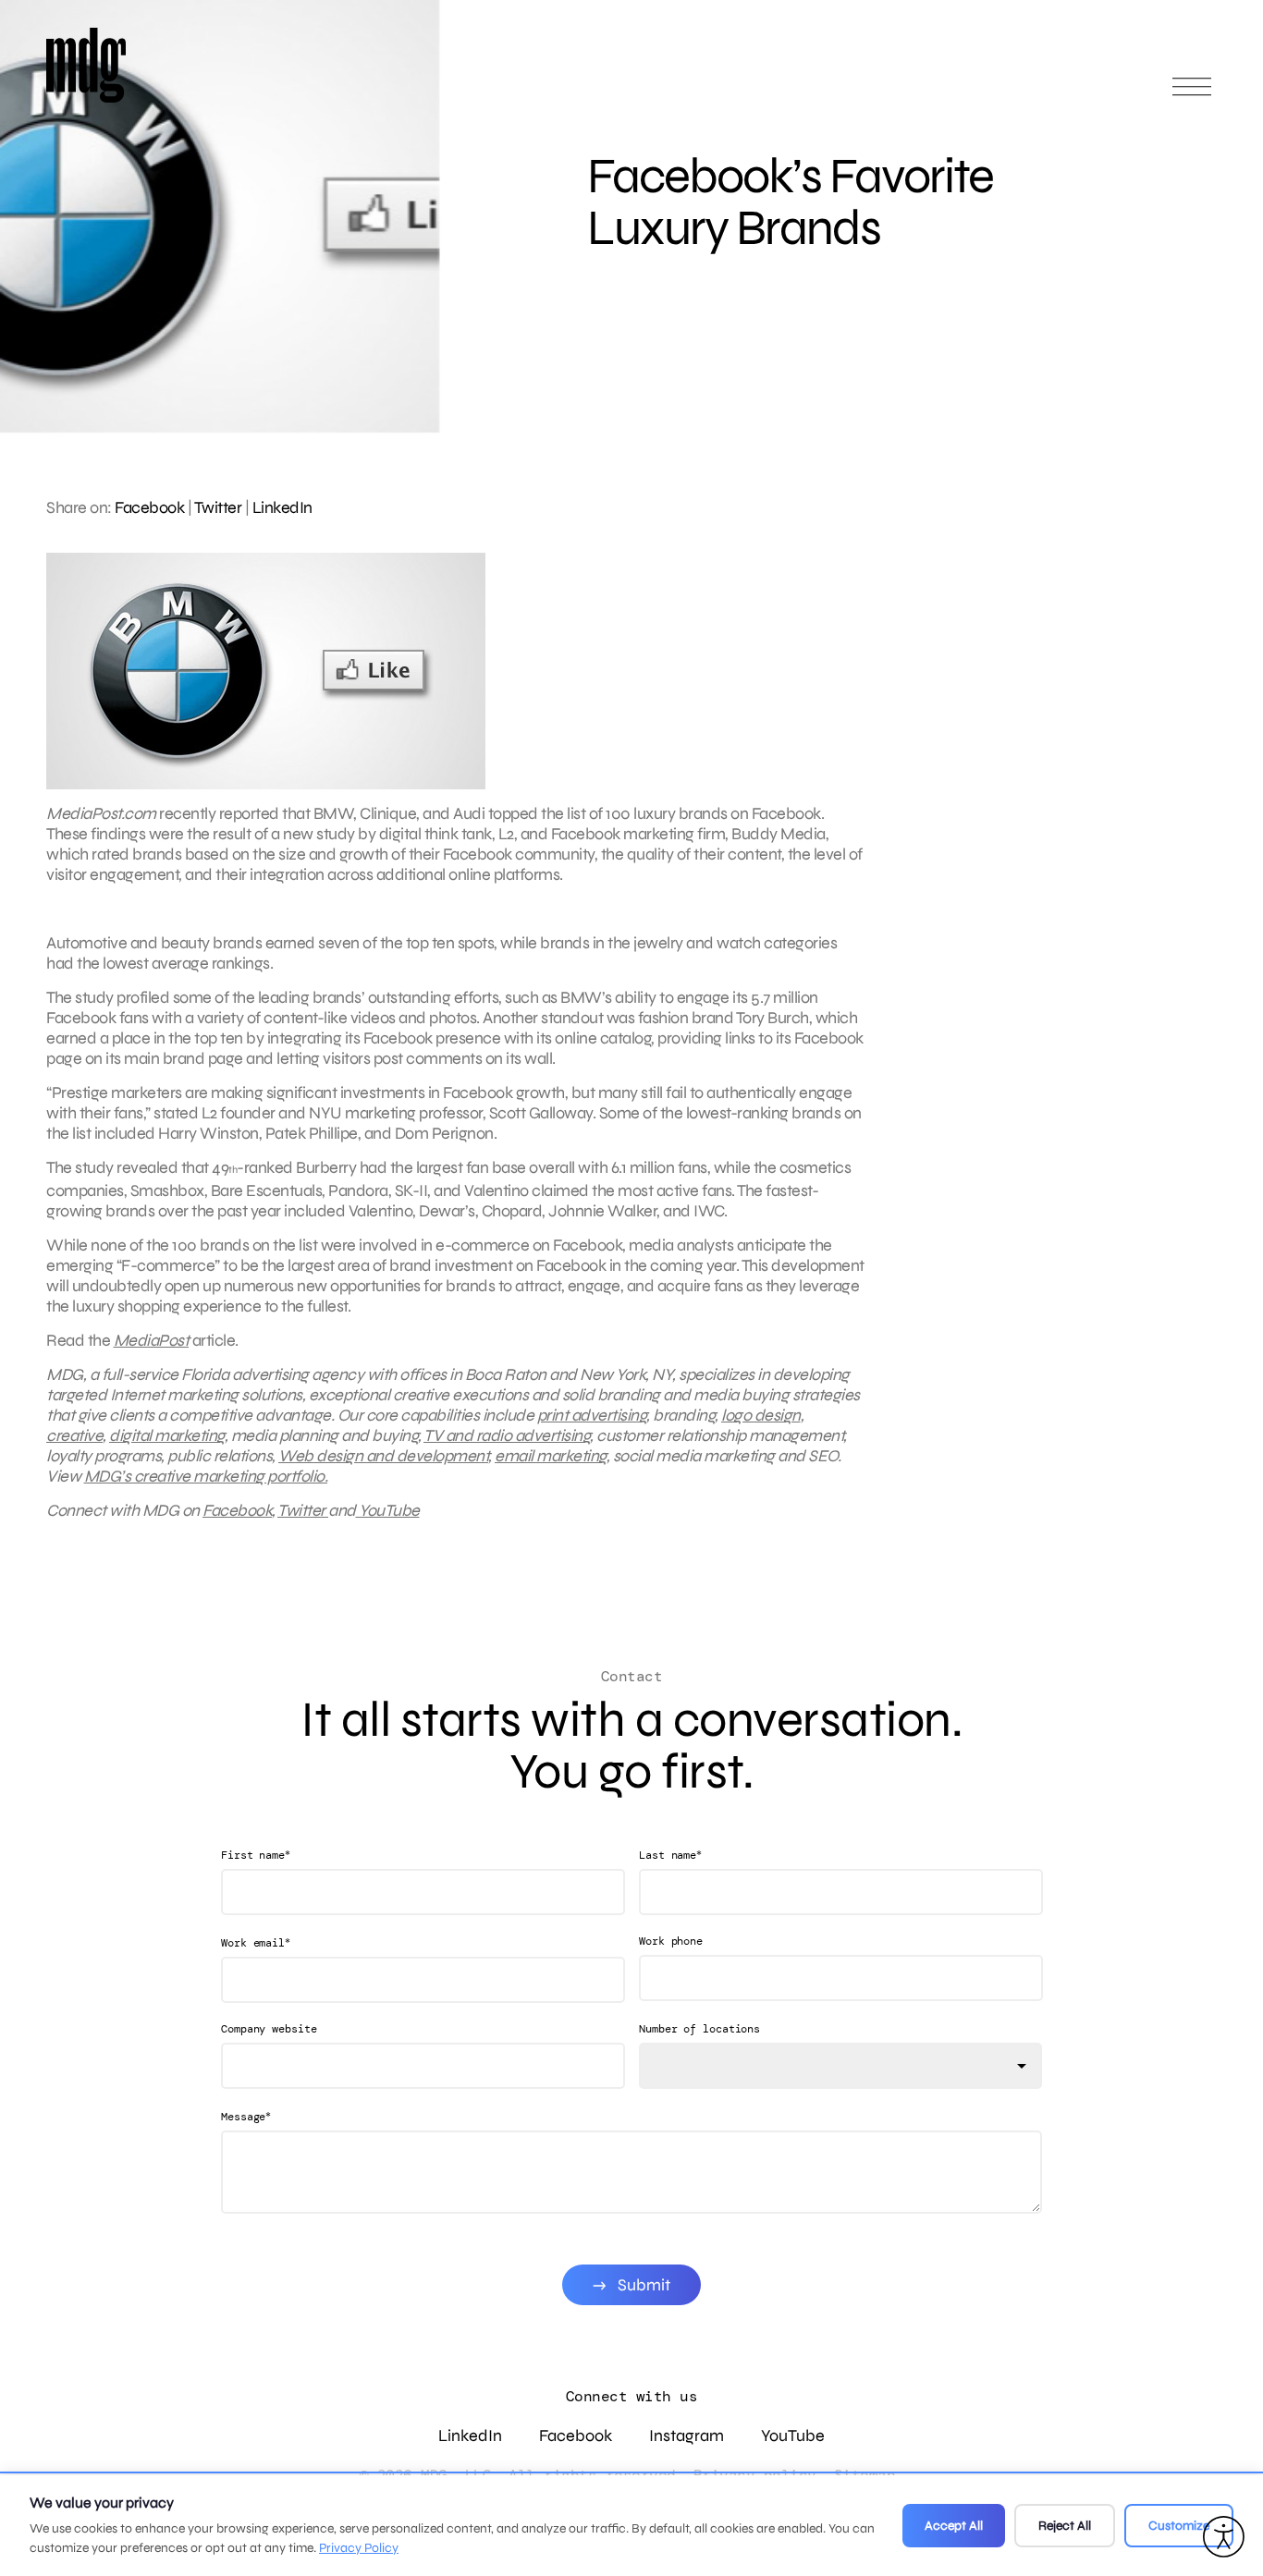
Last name (670, 1855)
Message (246, 2116)
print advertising (592, 1415)
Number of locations (699, 2029)
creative (74, 1435)
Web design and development (383, 1456)
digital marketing (167, 1435)
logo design (761, 1415)
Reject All (1065, 2526)
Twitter (218, 507)
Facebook (149, 507)
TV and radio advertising (507, 1435)
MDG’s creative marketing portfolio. (206, 1476)
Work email (256, 1942)
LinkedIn (282, 507)
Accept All (954, 2526)
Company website (269, 2029)
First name (256, 1855)
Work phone (671, 1941)
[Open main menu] (1192, 95)
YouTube (388, 1510)
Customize (1179, 2526)
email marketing (551, 1456)
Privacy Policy (359, 2548)
